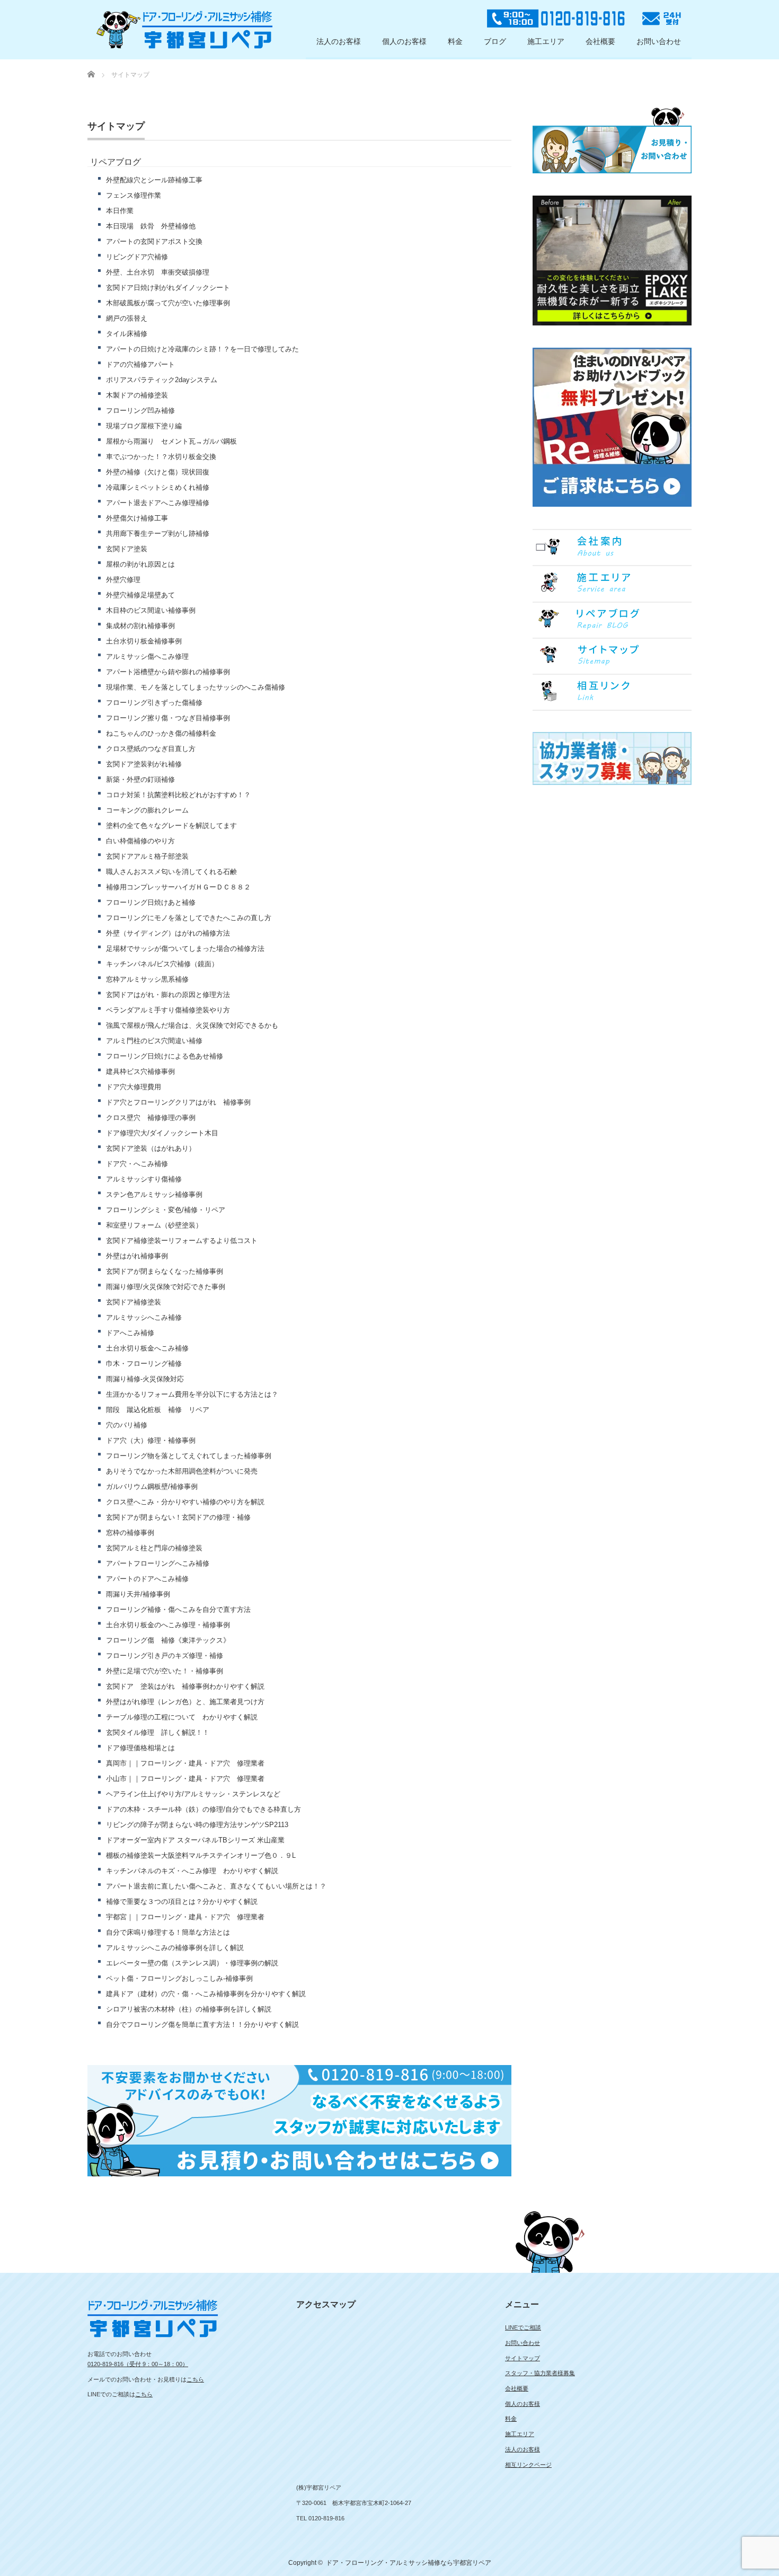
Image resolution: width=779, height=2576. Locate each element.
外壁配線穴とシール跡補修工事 (154, 180)
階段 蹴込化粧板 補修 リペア (158, 1410)
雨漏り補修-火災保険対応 (145, 1379)
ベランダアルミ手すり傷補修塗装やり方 (168, 1010)
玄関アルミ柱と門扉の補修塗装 (154, 1548)
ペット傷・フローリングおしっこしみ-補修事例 (179, 1978)
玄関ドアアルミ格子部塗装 (147, 856)
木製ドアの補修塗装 (137, 395)
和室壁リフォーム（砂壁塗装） (154, 1225)
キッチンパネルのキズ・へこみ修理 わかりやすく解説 (192, 1871)
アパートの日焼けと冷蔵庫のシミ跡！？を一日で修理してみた (202, 349)
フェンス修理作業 (134, 195)
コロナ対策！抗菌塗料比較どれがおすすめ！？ (178, 795)
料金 (455, 41)
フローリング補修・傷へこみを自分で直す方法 (178, 1609)
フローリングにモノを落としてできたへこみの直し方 (189, 918)
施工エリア (546, 41)
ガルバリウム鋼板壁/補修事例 (152, 1487)
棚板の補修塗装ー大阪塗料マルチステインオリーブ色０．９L (201, 1855)
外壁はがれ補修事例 (137, 1256)
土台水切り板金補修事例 (144, 641)
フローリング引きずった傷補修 (154, 703)
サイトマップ (523, 2358)
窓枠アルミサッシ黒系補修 (147, 979)
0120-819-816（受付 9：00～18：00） (138, 2364)
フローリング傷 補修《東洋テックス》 (168, 1640)
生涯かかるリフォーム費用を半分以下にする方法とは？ (192, 1394)
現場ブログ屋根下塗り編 (144, 426)
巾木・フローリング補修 (144, 1364)
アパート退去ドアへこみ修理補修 (158, 503)
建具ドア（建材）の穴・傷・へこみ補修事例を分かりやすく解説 (206, 1994)
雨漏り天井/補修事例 (141, 1594)
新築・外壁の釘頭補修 (140, 779)
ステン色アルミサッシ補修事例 (154, 1194)
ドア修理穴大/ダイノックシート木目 (162, 1133)
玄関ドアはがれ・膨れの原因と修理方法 (168, 995)
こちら (195, 2379)
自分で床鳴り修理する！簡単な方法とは (168, 1932)
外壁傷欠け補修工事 (137, 518)
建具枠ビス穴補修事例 (140, 1071)
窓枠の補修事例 (130, 1533)
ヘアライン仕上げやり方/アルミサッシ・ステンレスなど (193, 1794)
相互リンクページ (528, 2465)
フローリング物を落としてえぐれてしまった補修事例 (189, 1456)
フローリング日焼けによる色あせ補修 (165, 1056)
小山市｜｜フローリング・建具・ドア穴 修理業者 (185, 1779)
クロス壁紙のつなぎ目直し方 (151, 749)
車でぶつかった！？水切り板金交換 (161, 457)
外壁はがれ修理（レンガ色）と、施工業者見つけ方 (185, 1702)
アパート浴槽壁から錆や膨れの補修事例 (168, 672)
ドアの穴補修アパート (140, 364)
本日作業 (120, 211)
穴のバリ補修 (127, 1425)
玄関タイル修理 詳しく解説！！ (158, 1732)
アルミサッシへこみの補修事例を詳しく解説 (175, 1948)
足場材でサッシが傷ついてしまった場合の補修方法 (185, 949)
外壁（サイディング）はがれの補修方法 (168, 933)
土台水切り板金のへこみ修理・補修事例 (168, 1625)
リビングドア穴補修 (137, 257)
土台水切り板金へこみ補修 (147, 1348)
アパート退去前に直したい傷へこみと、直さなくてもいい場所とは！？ (216, 1886)
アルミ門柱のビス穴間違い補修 (154, 1041)
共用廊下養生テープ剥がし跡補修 (158, 533)
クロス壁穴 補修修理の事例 (151, 1118)
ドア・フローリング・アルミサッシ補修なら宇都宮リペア (409, 2563)
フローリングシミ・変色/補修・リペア (166, 1210)
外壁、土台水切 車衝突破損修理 (158, 272)
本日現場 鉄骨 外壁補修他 (151, 226)
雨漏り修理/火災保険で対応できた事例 (166, 1287)
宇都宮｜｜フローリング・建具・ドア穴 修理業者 (185, 1917)
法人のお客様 (339, 41)
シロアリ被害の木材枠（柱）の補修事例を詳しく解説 (189, 2009)
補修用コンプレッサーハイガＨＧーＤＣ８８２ (178, 887)
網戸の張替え (127, 318)
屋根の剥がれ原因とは (140, 564)
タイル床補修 (127, 334)
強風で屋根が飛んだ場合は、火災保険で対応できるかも (192, 1025)
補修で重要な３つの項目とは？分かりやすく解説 (182, 1902)
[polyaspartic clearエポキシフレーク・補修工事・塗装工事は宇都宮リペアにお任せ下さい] (184, 30)
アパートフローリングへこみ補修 (158, 1563)
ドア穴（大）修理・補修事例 (151, 1440)
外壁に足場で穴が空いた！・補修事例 (165, 1671)
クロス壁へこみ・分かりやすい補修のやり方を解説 (185, 1502)
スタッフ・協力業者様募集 (540, 2373)
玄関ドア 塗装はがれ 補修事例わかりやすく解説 (185, 1686)
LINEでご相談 (523, 2327)
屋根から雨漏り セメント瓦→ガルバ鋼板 (171, 441)
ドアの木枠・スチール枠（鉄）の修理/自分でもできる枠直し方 (203, 1809)
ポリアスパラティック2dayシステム (162, 380)
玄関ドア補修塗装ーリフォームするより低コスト (182, 1241)
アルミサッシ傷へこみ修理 (147, 656)
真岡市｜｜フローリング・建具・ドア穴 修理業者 (185, 1763)
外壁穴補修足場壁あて (140, 595)
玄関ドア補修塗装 (134, 1302)
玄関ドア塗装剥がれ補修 (144, 764)
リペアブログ (116, 162)
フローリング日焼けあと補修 (151, 902)
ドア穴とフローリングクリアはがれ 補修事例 (178, 1102)
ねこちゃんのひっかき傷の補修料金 (161, 733)
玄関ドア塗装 (127, 549)
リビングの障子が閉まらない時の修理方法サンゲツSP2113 (197, 1825)
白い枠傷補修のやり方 (151, 841)
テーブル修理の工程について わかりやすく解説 (182, 1717)
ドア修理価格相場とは (140, 1748)
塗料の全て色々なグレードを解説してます (171, 826)
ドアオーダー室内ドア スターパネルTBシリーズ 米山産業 (195, 1840)
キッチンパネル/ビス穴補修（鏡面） (162, 964)
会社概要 (600, 41)
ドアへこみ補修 (130, 1333)
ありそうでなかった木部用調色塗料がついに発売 (182, 1471)
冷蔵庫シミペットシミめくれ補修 (158, 487)
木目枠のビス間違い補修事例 (151, 610)
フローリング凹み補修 (140, 411)
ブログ (495, 41)
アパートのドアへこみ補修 (147, 1579)
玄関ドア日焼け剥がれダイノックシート (168, 288)
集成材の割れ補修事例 (140, 626)
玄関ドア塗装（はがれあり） (151, 1148)
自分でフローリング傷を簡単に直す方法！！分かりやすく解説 (202, 2024)
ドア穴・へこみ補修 (137, 1164)
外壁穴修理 (123, 580)
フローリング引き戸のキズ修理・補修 (165, 1656)
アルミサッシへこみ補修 (144, 1317)
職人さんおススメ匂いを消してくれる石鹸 (171, 872)
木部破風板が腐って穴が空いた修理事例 (168, 303)
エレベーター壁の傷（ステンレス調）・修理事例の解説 (192, 1963)
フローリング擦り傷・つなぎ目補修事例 (168, 718)
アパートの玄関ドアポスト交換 (154, 241)
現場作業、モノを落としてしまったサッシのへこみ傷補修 (196, 687)
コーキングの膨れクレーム (147, 810)
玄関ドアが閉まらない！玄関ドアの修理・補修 (178, 1517)
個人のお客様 (404, 41)
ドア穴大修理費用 (134, 1087)
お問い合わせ (659, 41)
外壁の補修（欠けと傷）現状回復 (158, 472)
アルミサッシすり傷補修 (144, 1179)
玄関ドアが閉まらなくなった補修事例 (165, 1271)
